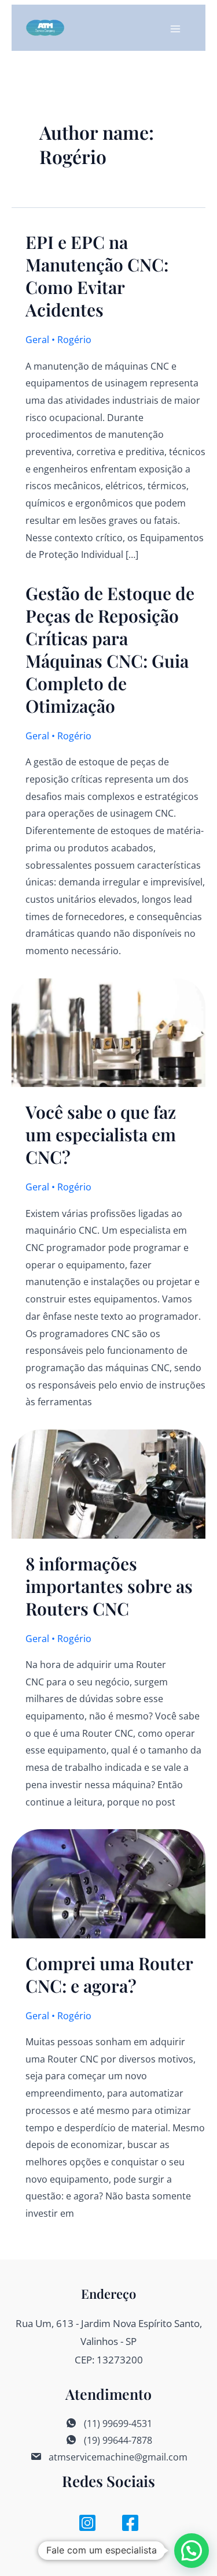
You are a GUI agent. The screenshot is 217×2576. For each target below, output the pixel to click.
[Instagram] (87, 2523)
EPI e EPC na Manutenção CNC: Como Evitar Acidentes (97, 276)
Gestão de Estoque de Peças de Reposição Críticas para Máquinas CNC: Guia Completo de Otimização (110, 649)
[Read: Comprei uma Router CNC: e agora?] (108, 1883)
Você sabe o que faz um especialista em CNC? (101, 1134)
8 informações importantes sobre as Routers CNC (109, 1586)
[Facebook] (130, 2523)
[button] (192, 2551)
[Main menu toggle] (175, 29)
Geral (37, 340)
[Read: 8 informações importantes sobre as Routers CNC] (108, 1483)
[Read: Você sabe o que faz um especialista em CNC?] (108, 1032)
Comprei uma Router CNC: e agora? (109, 1974)
